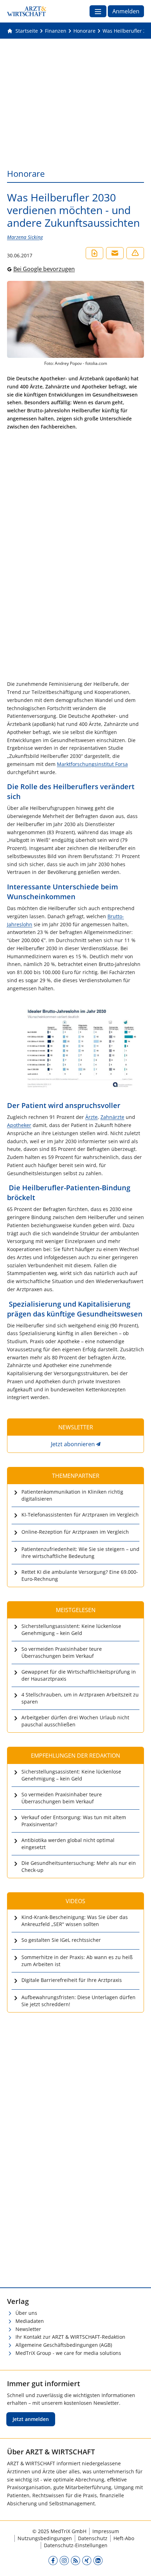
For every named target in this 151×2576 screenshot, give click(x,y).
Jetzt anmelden (31, 2419)
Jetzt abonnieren (73, 1444)
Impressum (106, 2531)
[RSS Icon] (75, 2561)
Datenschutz (93, 2538)
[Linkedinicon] (98, 2561)
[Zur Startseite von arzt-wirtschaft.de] (27, 11)
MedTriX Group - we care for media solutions (68, 2353)
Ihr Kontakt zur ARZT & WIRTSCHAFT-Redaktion (70, 2337)
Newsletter (28, 2329)
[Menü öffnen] (98, 11)
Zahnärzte (112, 1117)
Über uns (26, 2313)
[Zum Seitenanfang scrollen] (138, 2563)
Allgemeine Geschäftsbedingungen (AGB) (64, 2345)
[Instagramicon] (64, 2561)
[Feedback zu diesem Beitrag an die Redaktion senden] (135, 253)
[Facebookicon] (53, 2561)
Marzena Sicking (25, 237)
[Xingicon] (87, 2561)
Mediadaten (30, 2321)
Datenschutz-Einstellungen (76, 2545)
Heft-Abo (124, 2538)
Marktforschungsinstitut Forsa (92, 764)
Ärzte (91, 1117)
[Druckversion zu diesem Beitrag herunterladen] (94, 253)
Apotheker (19, 1125)
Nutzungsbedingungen (45, 2538)
